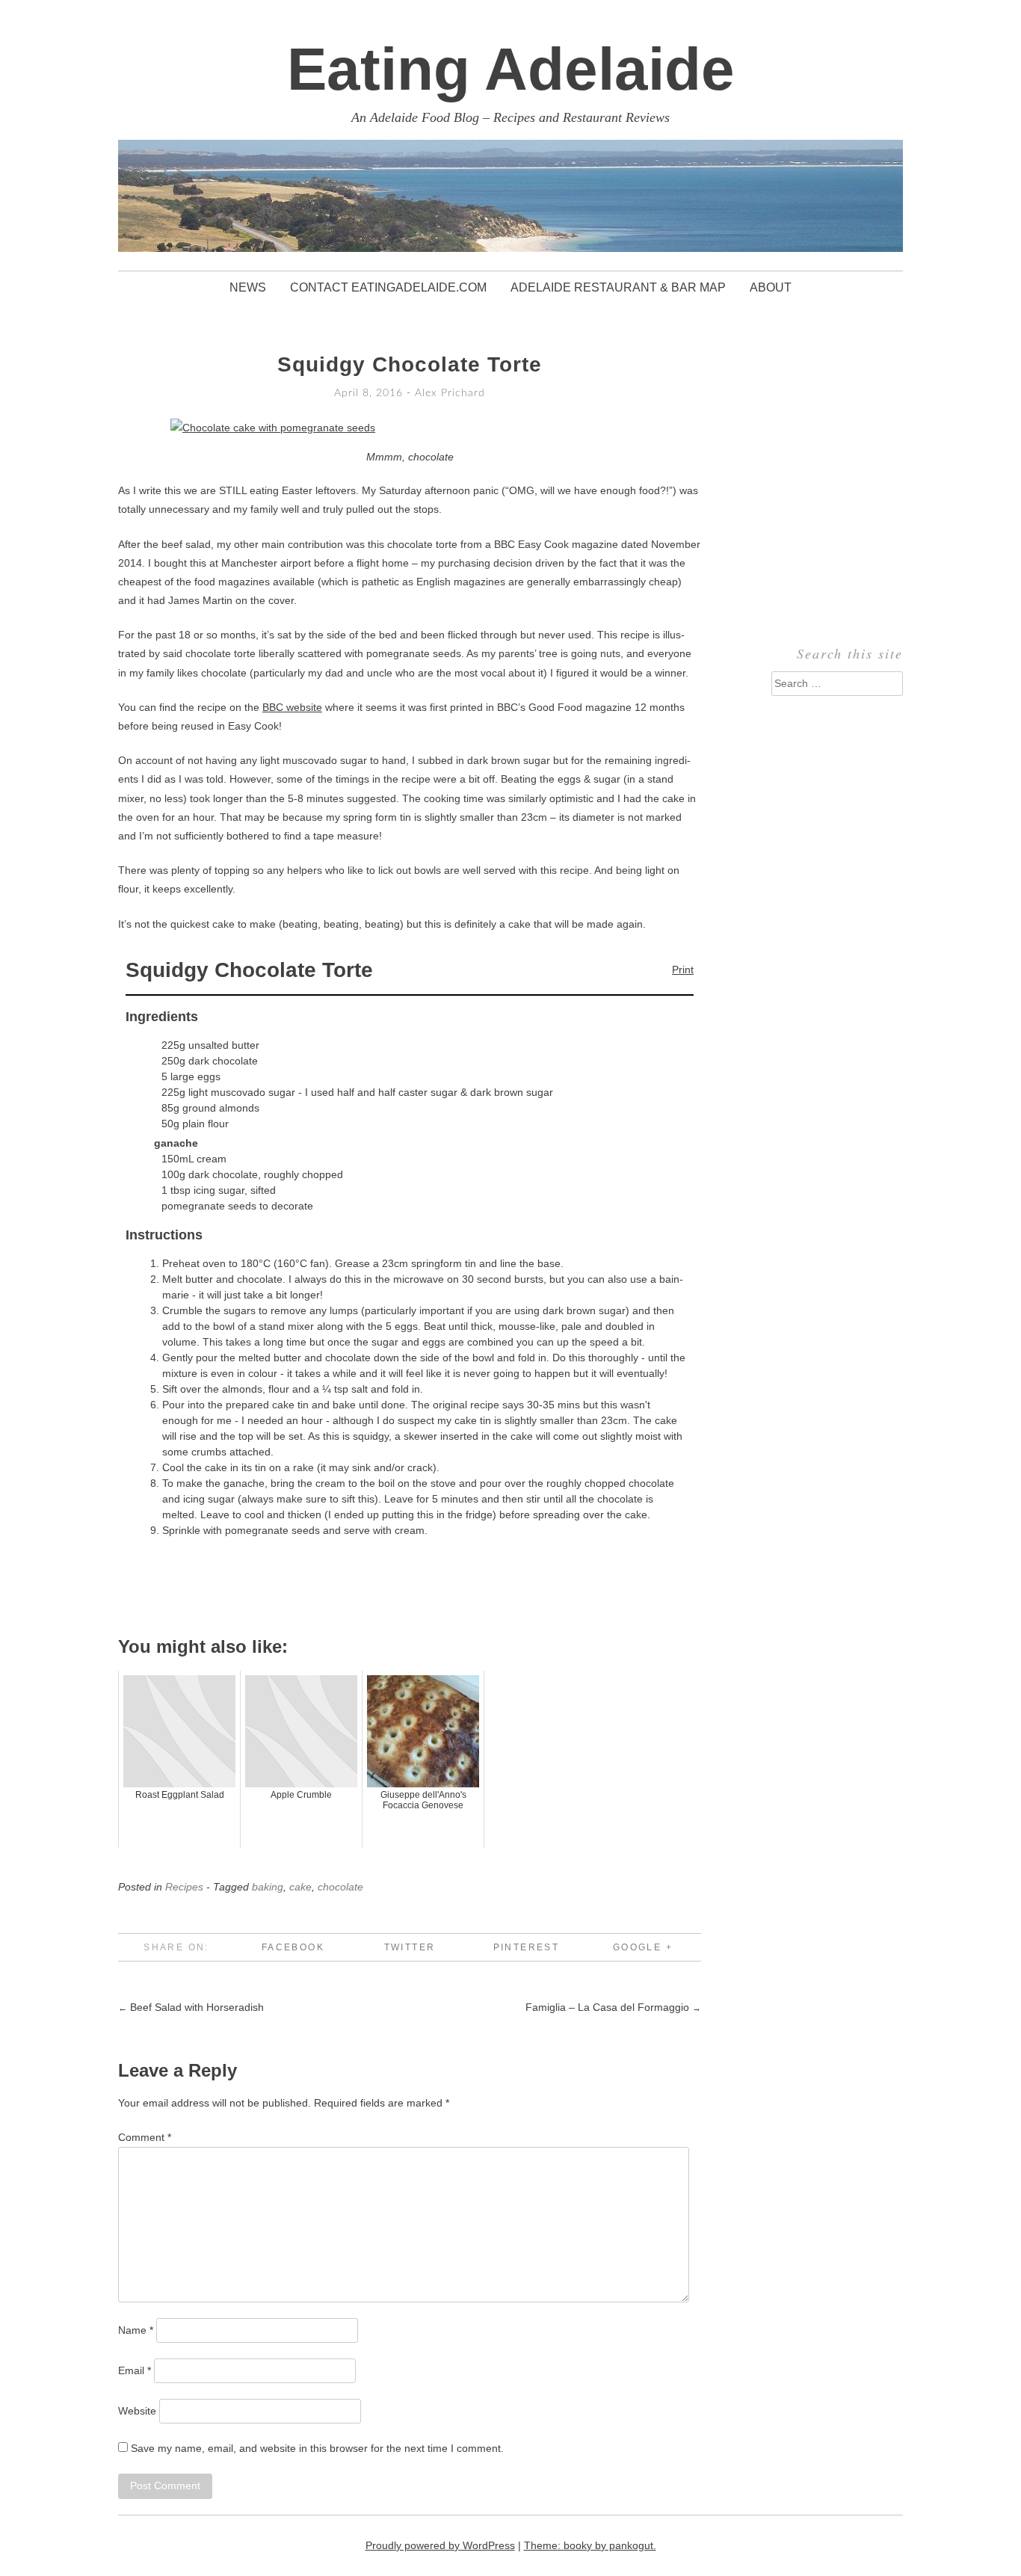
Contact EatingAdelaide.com (388, 287)
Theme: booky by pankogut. (590, 2545)
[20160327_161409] (273, 428)
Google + (643, 1947)
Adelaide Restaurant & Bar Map (618, 287)
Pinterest (527, 1947)
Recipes (184, 1887)
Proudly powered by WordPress (440, 2545)
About (771, 287)
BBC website (292, 707)
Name (136, 2330)
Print (683, 970)
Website (137, 2411)
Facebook (293, 1947)
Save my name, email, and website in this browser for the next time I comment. (317, 2448)
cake (300, 1887)
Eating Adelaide (511, 69)
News (248, 287)
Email (135, 2370)
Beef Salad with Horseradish (191, 2007)
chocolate (340, 1887)
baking (268, 1887)
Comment (145, 2137)
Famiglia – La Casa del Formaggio (613, 2007)
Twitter (410, 1947)
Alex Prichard (450, 393)
